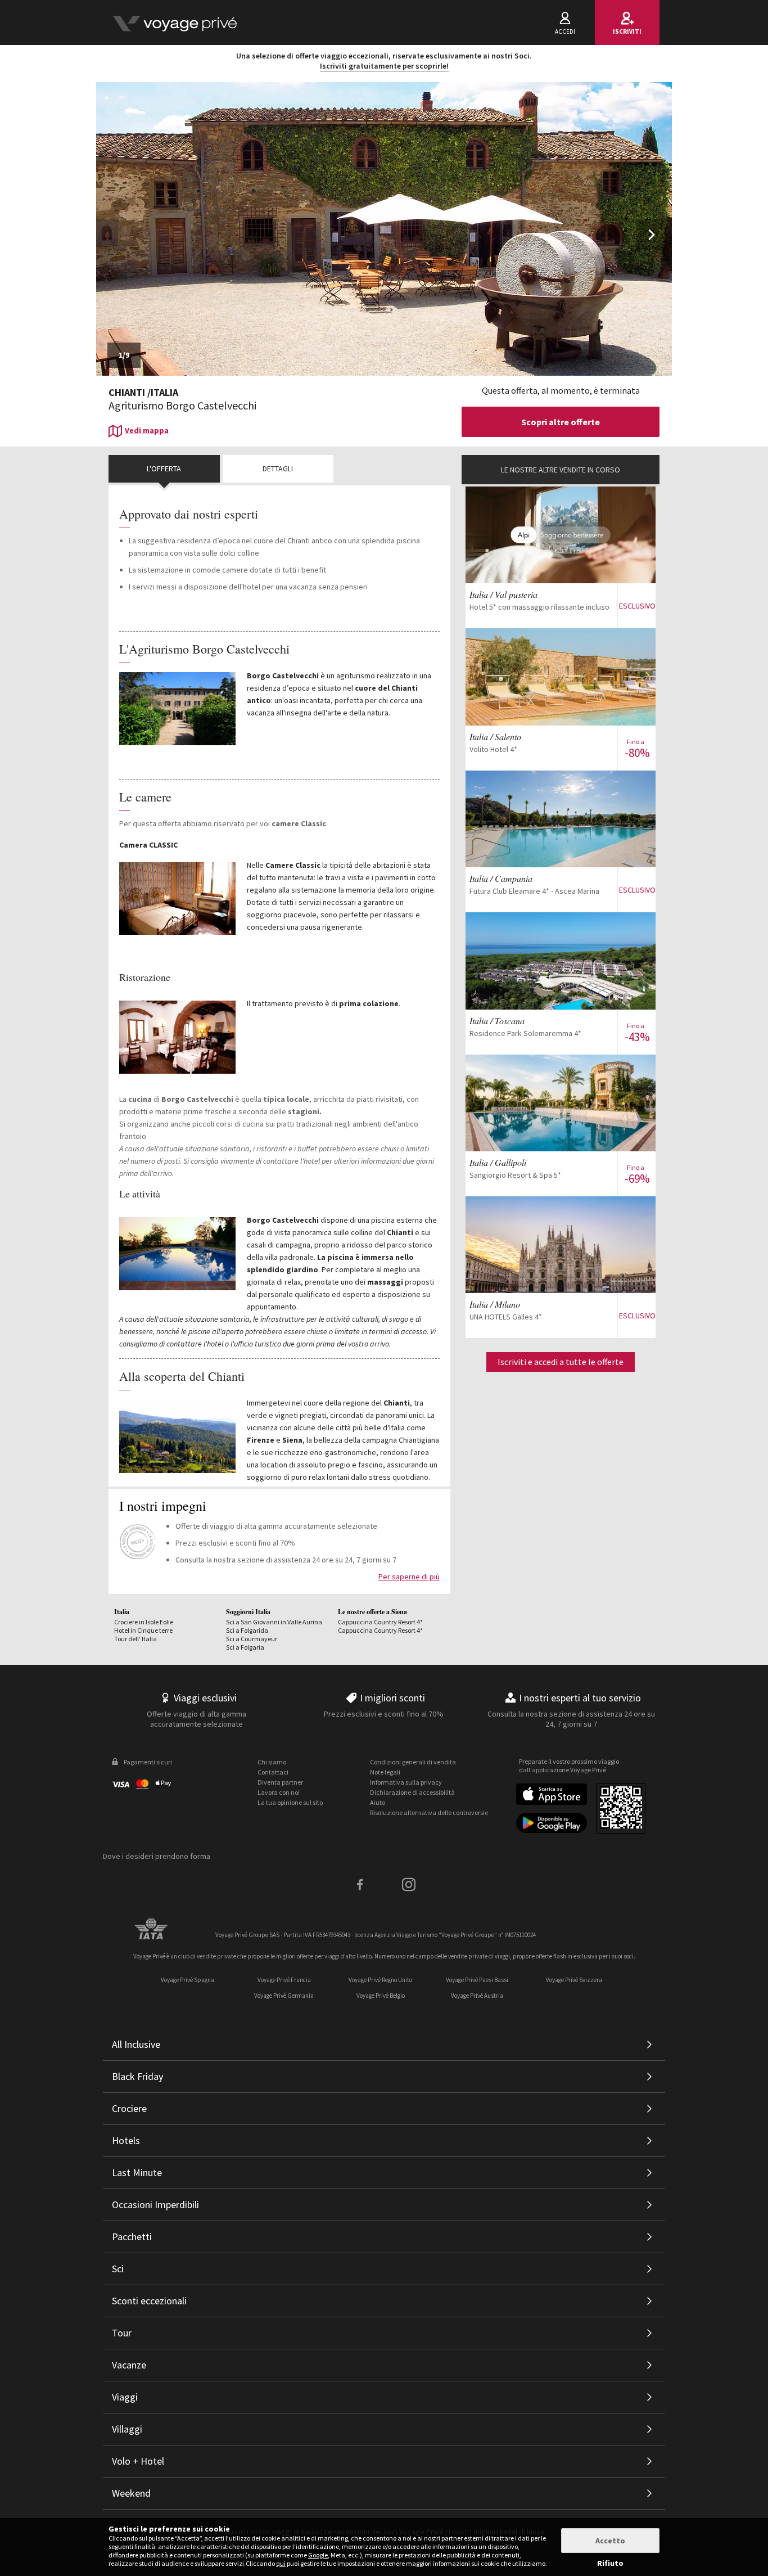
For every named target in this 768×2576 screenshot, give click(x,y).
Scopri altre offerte (561, 422)
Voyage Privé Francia (284, 1980)
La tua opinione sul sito (290, 1802)
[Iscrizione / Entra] (174, 22)
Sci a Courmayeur (252, 1639)
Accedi (565, 31)
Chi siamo (272, 1762)
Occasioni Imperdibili (155, 2205)
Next (654, 243)
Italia (164, 392)
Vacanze (129, 2365)
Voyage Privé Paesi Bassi (477, 1980)
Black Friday (137, 2076)
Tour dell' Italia (135, 1639)
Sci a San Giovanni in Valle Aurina (274, 1622)
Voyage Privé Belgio (381, 1996)
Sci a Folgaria (245, 1647)
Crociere (129, 2108)
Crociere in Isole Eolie (144, 1622)
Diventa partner (280, 1782)
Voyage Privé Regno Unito (380, 1980)
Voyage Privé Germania (284, 1996)
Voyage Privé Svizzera (574, 1980)
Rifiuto (610, 2563)
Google (318, 2555)
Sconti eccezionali (149, 2301)
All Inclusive (136, 2044)
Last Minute (137, 2172)
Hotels (126, 2140)
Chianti (127, 392)
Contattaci (273, 1772)
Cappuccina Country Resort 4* (380, 1622)
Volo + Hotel (138, 2461)
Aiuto (378, 1802)
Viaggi (125, 2397)
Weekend (131, 2493)
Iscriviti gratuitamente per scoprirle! (384, 66)
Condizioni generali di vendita (413, 1762)
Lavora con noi (279, 1792)
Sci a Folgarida (247, 1630)
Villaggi (127, 2429)
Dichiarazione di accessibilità (412, 1792)
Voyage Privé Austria (477, 1996)
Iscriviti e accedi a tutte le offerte (561, 1362)
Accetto (610, 2541)
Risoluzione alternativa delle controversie (429, 1812)
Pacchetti (132, 2237)
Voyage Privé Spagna (188, 1980)
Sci (118, 2269)
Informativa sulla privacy (406, 1782)
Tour (122, 2333)
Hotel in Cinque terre (143, 1630)
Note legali (385, 1772)
